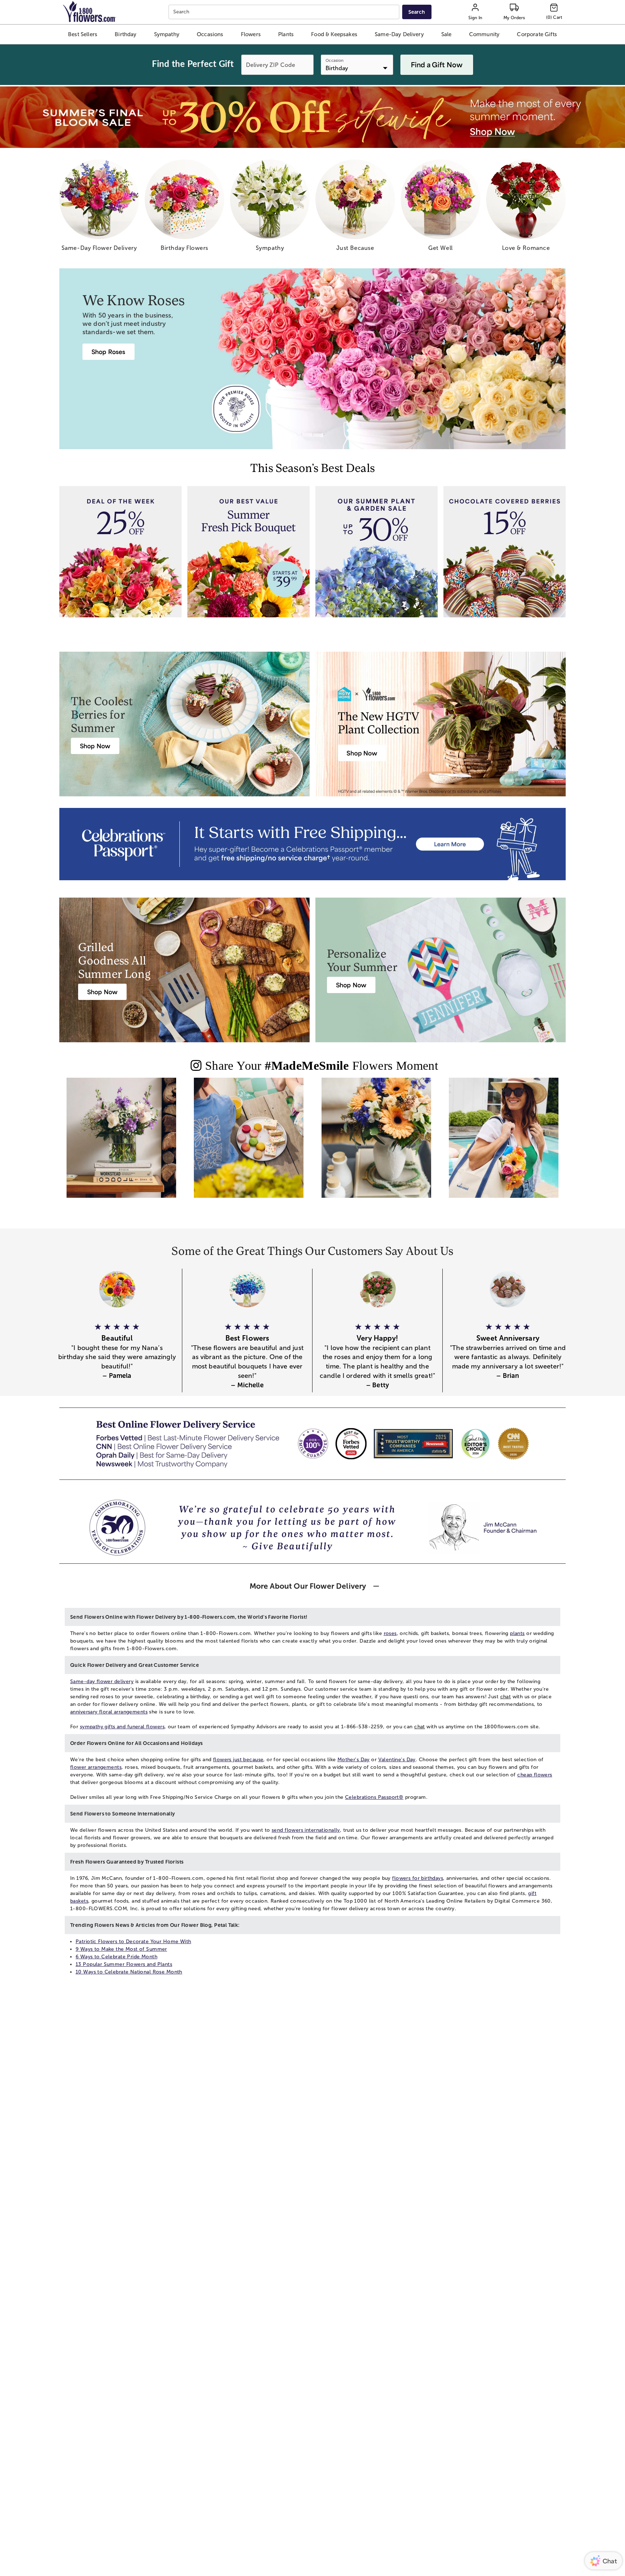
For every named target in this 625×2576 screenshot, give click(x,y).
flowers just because (238, 1760)
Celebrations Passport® (374, 1797)
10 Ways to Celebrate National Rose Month (129, 1972)
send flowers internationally (306, 1830)
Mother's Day (354, 1760)
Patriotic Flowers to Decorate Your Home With (133, 1941)
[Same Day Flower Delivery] (121, 1144)
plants (517, 1633)
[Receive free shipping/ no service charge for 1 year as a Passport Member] (312, 844)
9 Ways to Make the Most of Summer (121, 1949)
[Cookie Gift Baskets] (249, 1144)
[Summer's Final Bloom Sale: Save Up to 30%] (312, 117)
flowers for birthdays (418, 1878)
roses (390, 1633)
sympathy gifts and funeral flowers (122, 1727)
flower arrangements (96, 1767)
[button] (82, 34)
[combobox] (285, 12)
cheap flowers (535, 1775)
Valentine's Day (397, 1760)
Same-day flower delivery (102, 1681)
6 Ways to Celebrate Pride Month (116, 1957)
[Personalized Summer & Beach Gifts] (504, 1144)
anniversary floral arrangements (109, 1712)
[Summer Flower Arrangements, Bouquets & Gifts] (376, 1144)
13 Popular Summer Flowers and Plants (124, 1964)
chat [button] (506, 1697)
